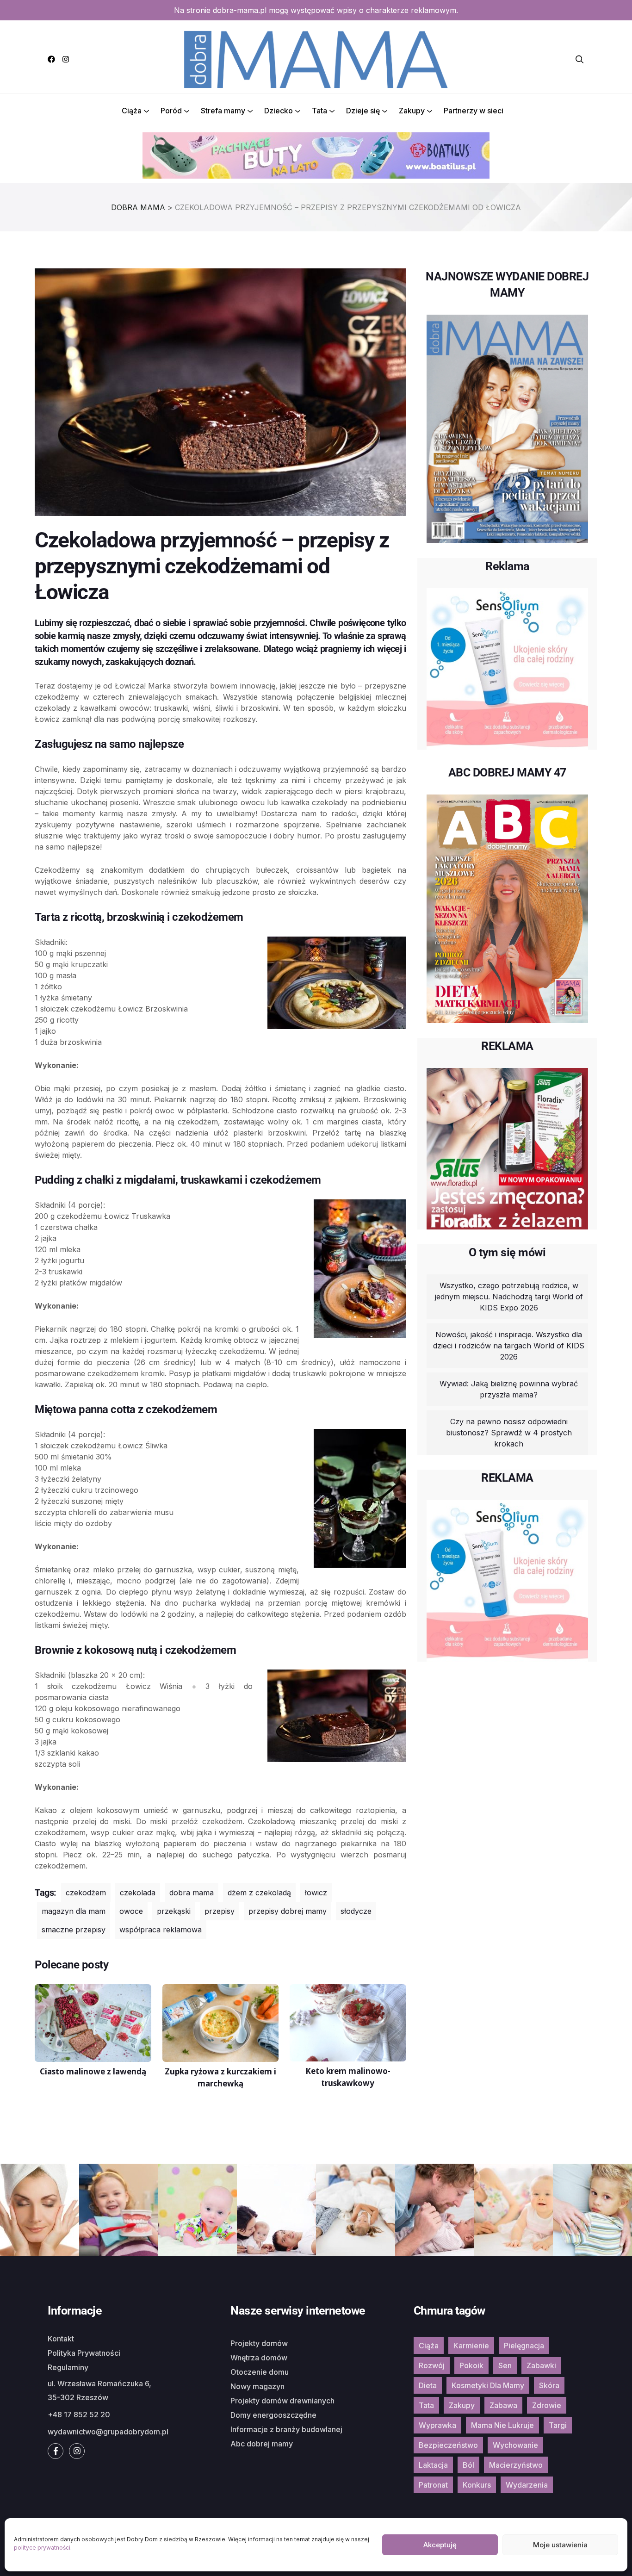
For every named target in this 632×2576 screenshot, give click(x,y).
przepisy (220, 1911)
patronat (433, 2485)
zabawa (503, 2405)
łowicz (316, 1893)
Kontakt (61, 2339)
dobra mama (192, 1893)
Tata (319, 111)
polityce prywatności (42, 2548)
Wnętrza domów (259, 2358)
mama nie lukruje (502, 2425)
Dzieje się (363, 111)
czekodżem (86, 1893)
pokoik (471, 2365)
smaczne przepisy (74, 1930)
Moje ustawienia (560, 2545)
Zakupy (412, 111)
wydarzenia (527, 2485)
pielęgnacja (524, 2346)
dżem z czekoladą (259, 1893)
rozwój (432, 2365)
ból (468, 2465)
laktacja (433, 2465)
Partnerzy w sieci (474, 111)
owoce (131, 1911)
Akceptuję (440, 2545)
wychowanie (515, 2445)
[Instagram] (66, 59)
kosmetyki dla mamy (488, 2385)
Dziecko (279, 111)
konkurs (477, 2485)
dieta (428, 2385)
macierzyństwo (516, 2465)
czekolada (138, 1893)
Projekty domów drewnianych (282, 2401)
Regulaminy (68, 2367)
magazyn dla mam (74, 1911)
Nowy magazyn (257, 2386)
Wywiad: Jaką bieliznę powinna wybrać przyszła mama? (509, 1389)
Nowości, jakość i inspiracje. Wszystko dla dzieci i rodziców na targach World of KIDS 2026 (509, 1346)
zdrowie (547, 2405)
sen (505, 2365)
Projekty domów (259, 2343)
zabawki (541, 2365)
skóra (549, 2385)
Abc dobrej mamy (262, 2444)
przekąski (174, 1911)
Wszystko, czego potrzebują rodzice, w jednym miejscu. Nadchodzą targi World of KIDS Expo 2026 (509, 1297)
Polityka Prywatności (84, 2353)
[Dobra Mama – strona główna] (316, 58)
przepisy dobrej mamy (288, 1911)
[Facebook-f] (56, 2451)
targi (558, 2425)
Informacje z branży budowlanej (286, 2429)
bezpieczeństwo (448, 2445)
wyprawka (437, 2425)
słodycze (356, 1911)
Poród (171, 111)
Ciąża (132, 111)
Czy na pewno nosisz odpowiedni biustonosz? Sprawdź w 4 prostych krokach (509, 1433)
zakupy (462, 2405)
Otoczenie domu (260, 2372)
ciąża (429, 2346)
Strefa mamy (223, 111)
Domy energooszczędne (273, 2415)
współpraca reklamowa (161, 1930)
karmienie (471, 2346)
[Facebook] (51, 59)
